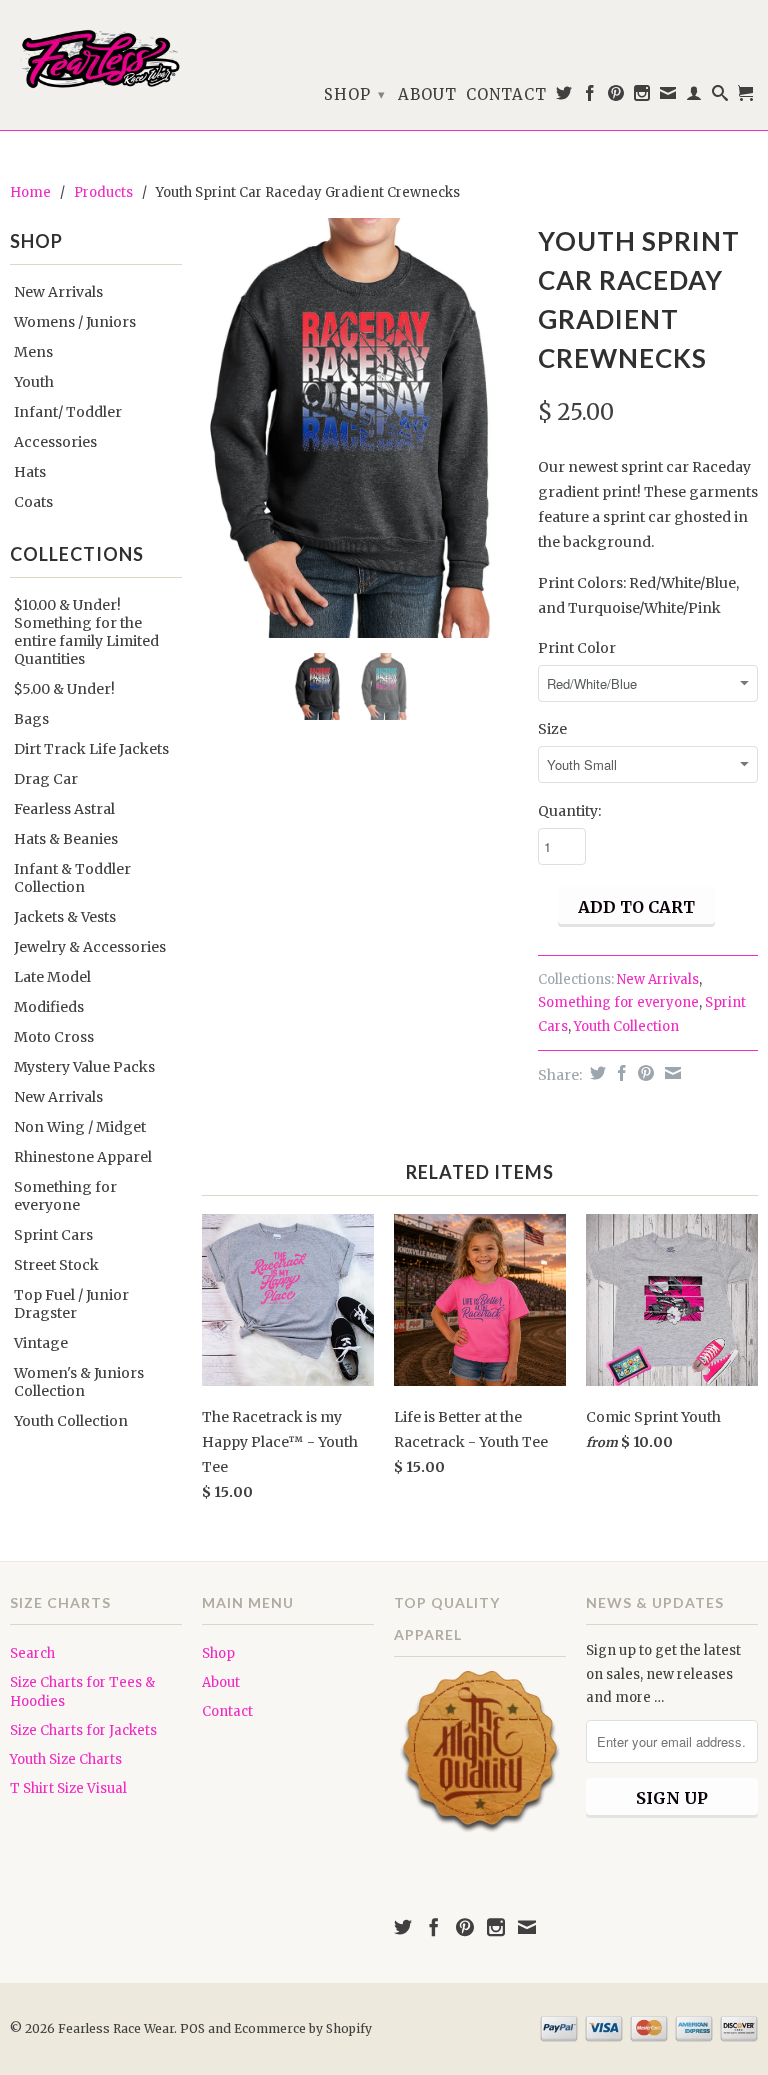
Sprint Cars (53, 1235)
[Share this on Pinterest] (643, 1073)
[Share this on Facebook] (619, 1073)
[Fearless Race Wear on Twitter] (564, 97)
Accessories (55, 442)
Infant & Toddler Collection (72, 878)
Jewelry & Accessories (90, 947)
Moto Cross (54, 1037)
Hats (30, 472)
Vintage (41, 1343)
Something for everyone (65, 1196)
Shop (355, 94)
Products (103, 192)
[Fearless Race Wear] (96, 59)
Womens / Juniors (75, 322)
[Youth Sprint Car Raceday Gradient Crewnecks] (360, 428)
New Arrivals (58, 292)
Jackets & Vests (65, 917)
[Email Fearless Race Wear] (668, 97)
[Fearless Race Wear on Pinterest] (616, 97)
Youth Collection (71, 1421)
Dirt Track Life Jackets (91, 749)
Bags (31, 719)
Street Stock (56, 1265)
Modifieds (49, 1007)
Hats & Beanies (66, 839)
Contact (506, 95)
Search (32, 1653)
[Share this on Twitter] (595, 1073)
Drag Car (46, 779)
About (427, 95)
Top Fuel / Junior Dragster (71, 1304)
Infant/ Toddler (68, 412)
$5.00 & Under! (64, 689)
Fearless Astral (64, 809)
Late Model (52, 977)
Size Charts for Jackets (83, 1730)
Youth (34, 382)
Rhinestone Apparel (83, 1157)
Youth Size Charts (66, 1759)
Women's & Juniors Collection (79, 1382)
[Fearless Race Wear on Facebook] (590, 97)
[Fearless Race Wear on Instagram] (642, 97)
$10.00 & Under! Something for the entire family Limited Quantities (86, 632)
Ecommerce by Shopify (303, 2028)
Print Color (577, 648)
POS (192, 2028)
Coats (33, 502)
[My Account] (694, 97)
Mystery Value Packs (84, 1067)
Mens (33, 352)
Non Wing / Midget (80, 1127)
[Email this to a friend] (670, 1073)
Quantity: (569, 811)
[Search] (720, 97)
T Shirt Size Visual (68, 1788)
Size (552, 729)
